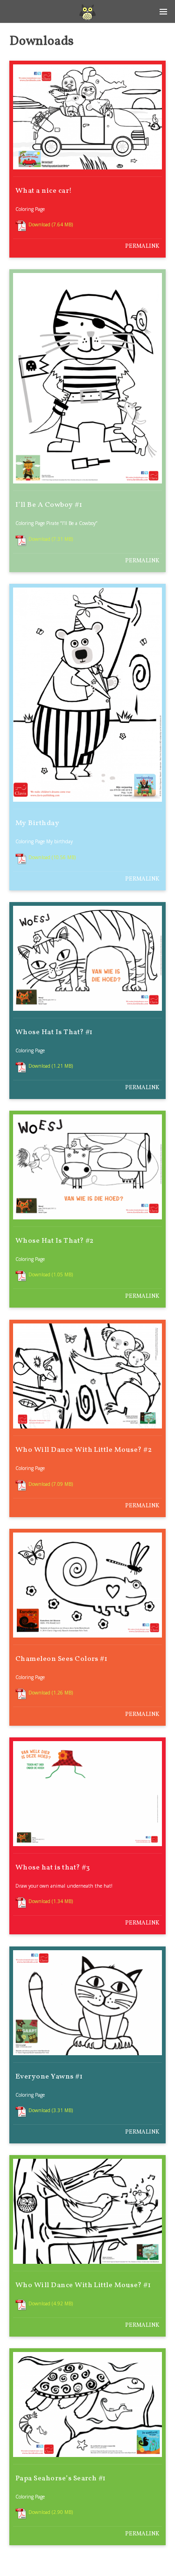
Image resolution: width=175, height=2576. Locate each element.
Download (39, 224)
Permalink (142, 246)
